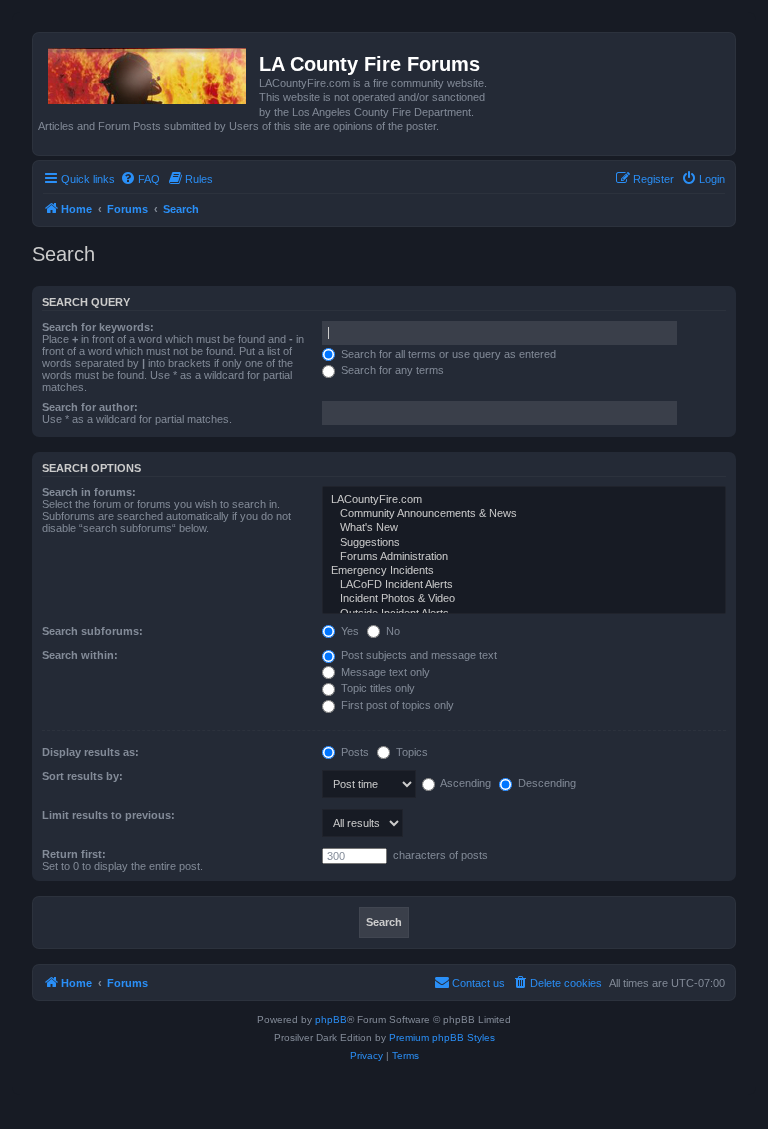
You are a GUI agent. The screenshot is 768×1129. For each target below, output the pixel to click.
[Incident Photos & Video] (524, 599)
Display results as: (90, 752)
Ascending (464, 783)
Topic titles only (376, 688)
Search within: (80, 655)
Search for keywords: (98, 327)
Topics (410, 752)
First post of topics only (396, 705)
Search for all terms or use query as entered (447, 354)
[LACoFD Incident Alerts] (524, 585)
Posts (353, 752)
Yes (348, 631)
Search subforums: (92, 631)
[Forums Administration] (524, 557)
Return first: (74, 854)
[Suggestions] (524, 543)
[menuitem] (140, 179)
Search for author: (90, 407)
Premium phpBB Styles (442, 1037)
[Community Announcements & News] (524, 514)
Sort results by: (82, 776)
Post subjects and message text (417, 655)
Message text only (384, 672)
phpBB (331, 1019)
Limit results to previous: (108, 815)
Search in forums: (89, 492)
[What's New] (524, 528)
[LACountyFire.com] (524, 500)
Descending (545, 783)
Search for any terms (391, 370)
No (391, 631)
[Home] (148, 72)
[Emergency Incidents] (524, 571)
